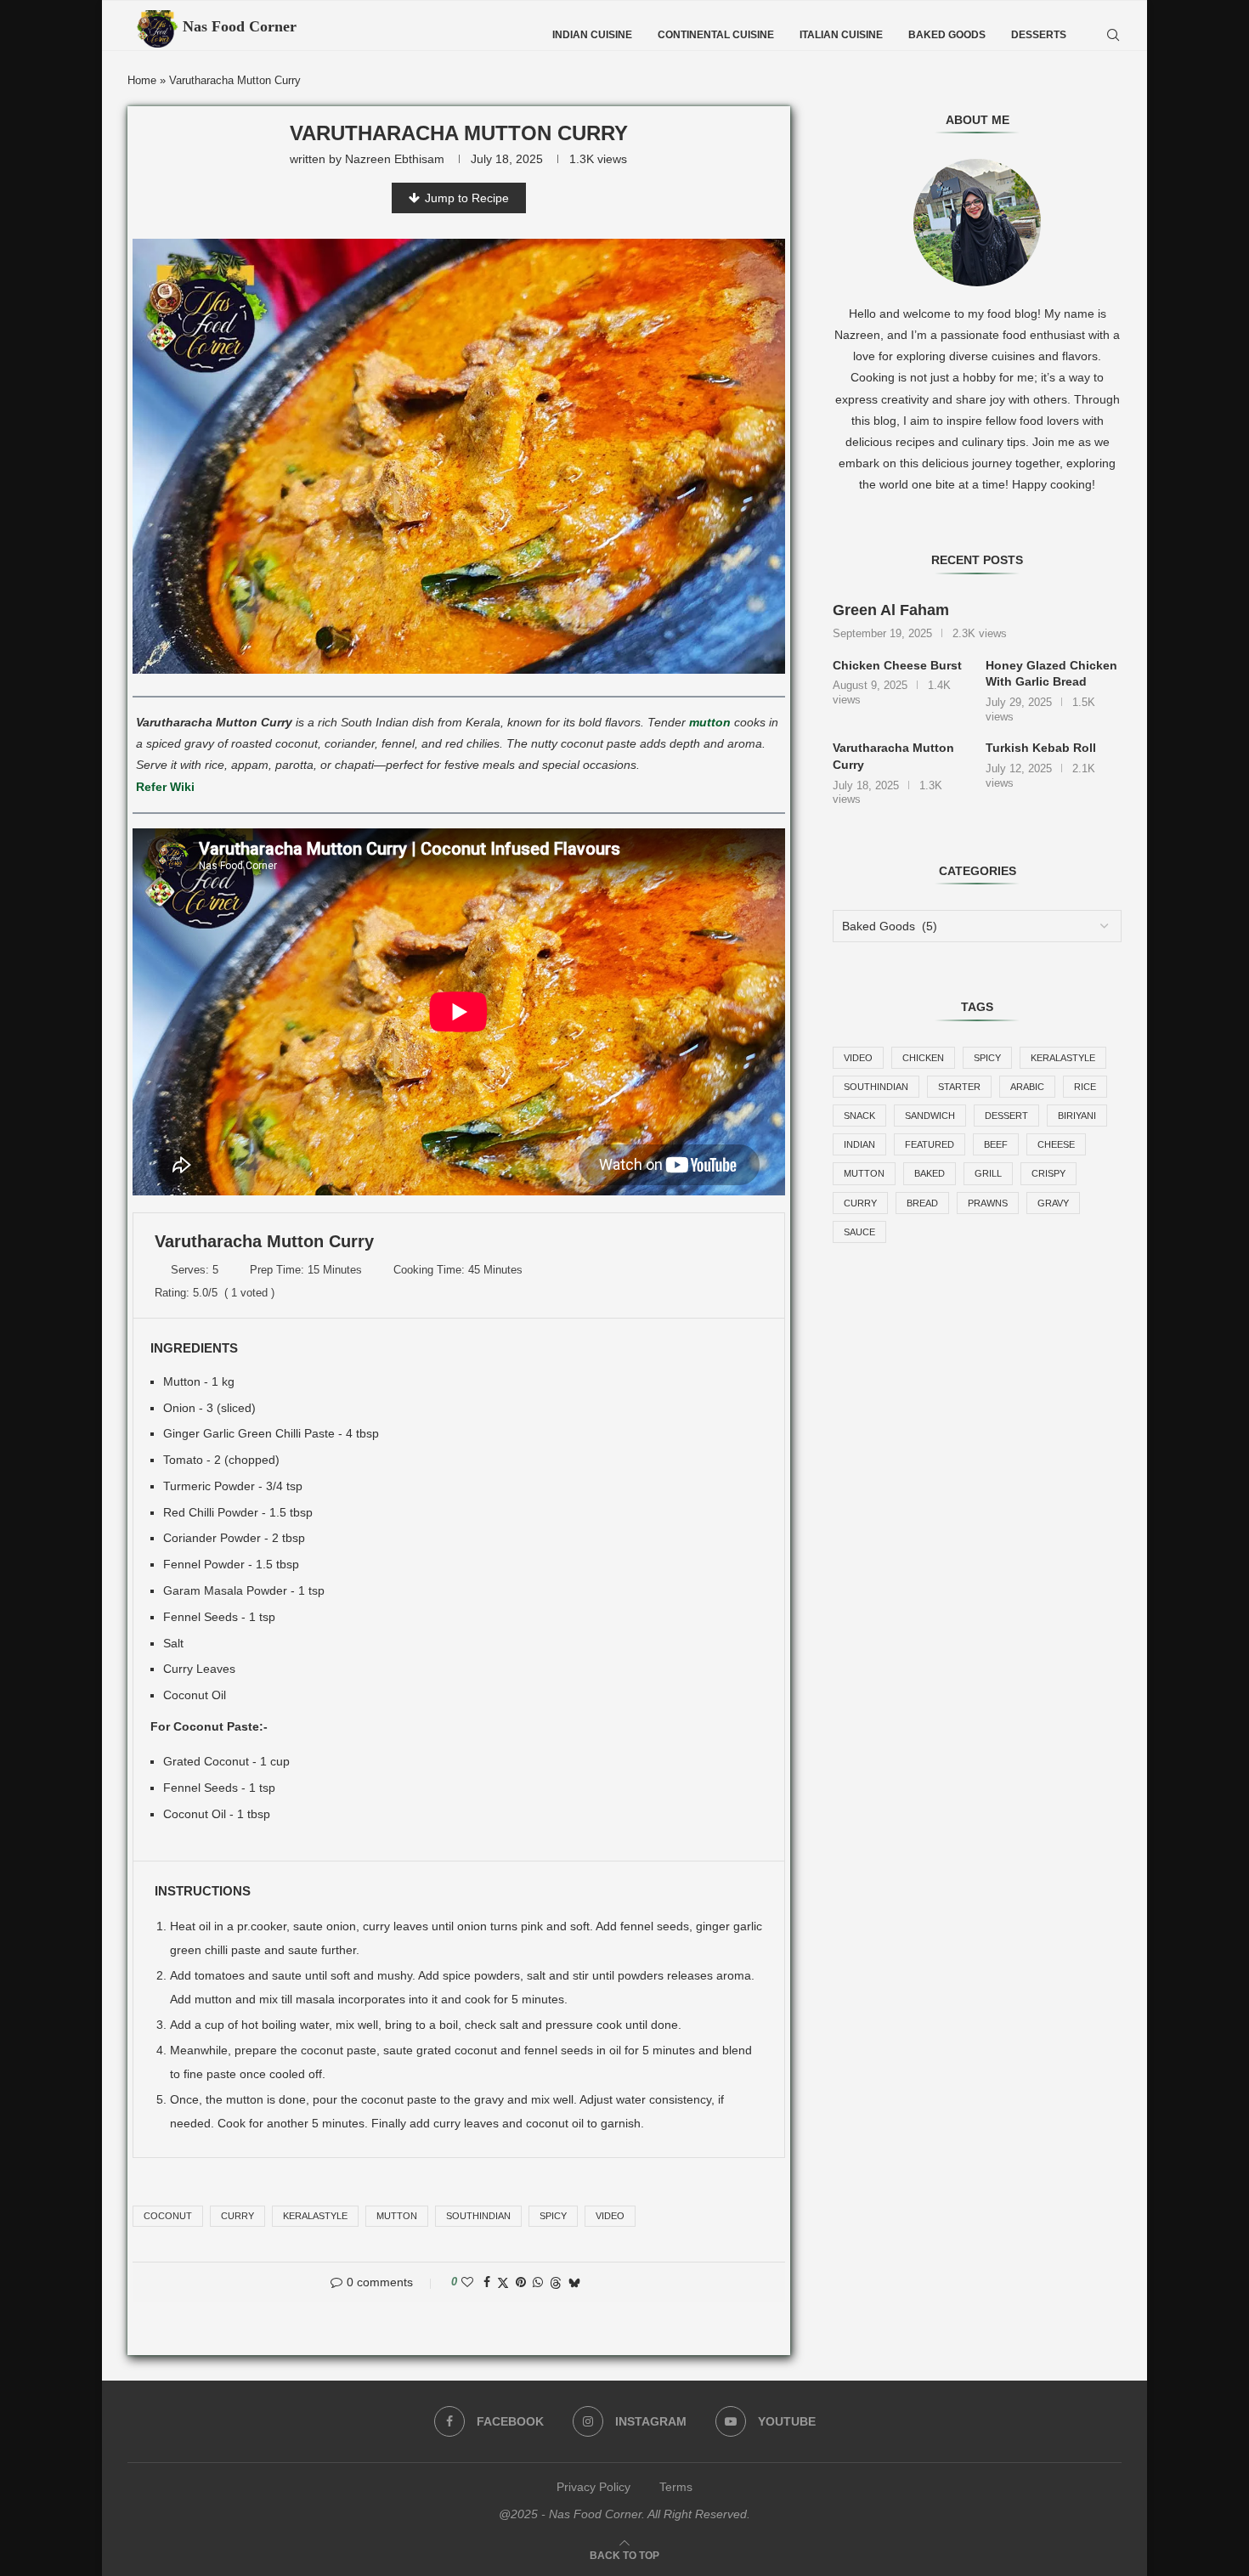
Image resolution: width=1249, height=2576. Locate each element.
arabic (1027, 1087)
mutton (710, 722)
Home (142, 80)
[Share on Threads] (556, 2282)
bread (922, 1203)
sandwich (930, 1116)
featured (930, 1144)
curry (237, 2216)
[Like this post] (467, 2282)
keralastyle (315, 2216)
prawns (988, 1203)
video (610, 2216)
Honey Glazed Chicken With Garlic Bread (1051, 674)
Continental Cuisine (716, 35)
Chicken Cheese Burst (897, 665)
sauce (859, 1232)
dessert (1006, 1116)
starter (959, 1087)
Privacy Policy (593, 2487)
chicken (923, 1058)
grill (988, 1173)
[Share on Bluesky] (574, 2282)
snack (859, 1116)
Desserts (1039, 35)
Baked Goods (947, 35)
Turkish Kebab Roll (1041, 748)
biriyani (1077, 1116)
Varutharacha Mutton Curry (893, 756)
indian (859, 1144)
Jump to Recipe (467, 198)
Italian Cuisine (841, 35)
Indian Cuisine (592, 35)
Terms (676, 2487)
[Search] (1113, 35)
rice (1085, 1087)
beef (996, 1144)
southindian (478, 2216)
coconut (168, 2216)
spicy (553, 2216)
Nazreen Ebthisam (395, 159)
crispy (1048, 1173)
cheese (1056, 1144)
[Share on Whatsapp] (538, 2282)
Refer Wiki (165, 787)
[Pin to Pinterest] (521, 2282)
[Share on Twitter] (503, 2282)
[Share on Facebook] (487, 2282)
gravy (1053, 1203)
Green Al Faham (891, 610)
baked (930, 1173)
